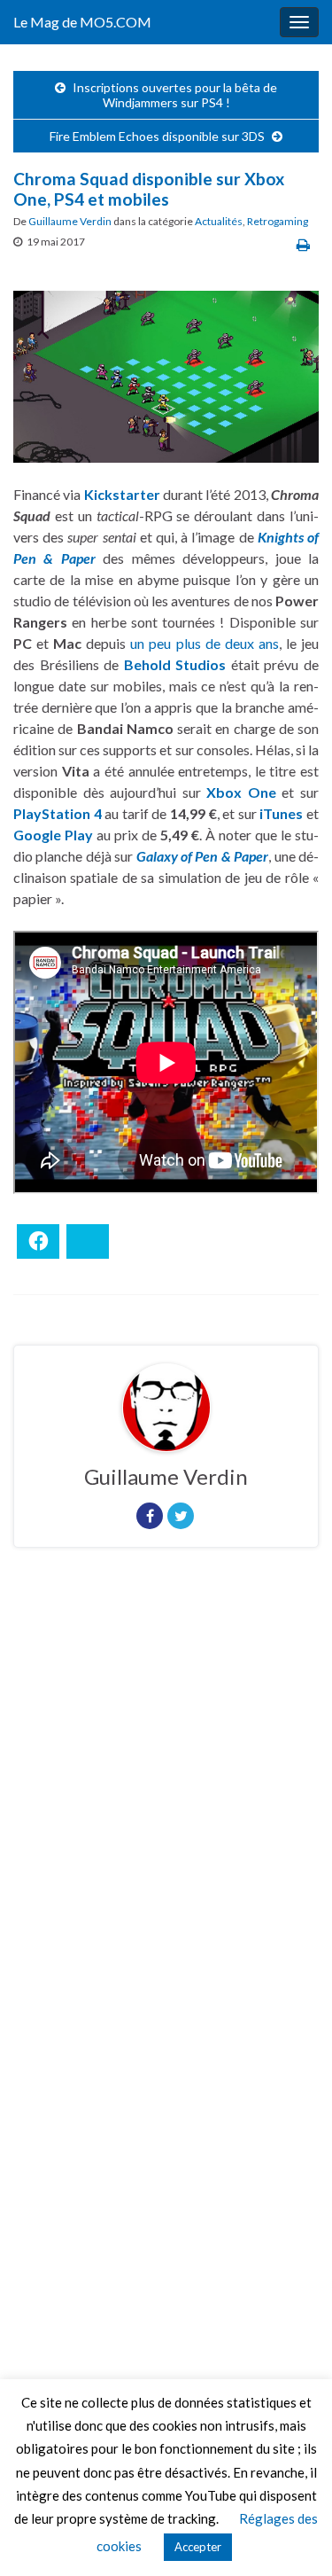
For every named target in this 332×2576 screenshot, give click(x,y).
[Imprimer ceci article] (303, 244)
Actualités (219, 221)
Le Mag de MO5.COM (82, 22)
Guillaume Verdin (70, 221)
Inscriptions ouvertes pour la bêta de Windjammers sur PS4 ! (175, 95)
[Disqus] (166, 1805)
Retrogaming (278, 221)
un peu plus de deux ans (204, 643)
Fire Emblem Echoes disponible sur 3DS (157, 136)
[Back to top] (292, 2536)
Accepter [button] (198, 2547)
